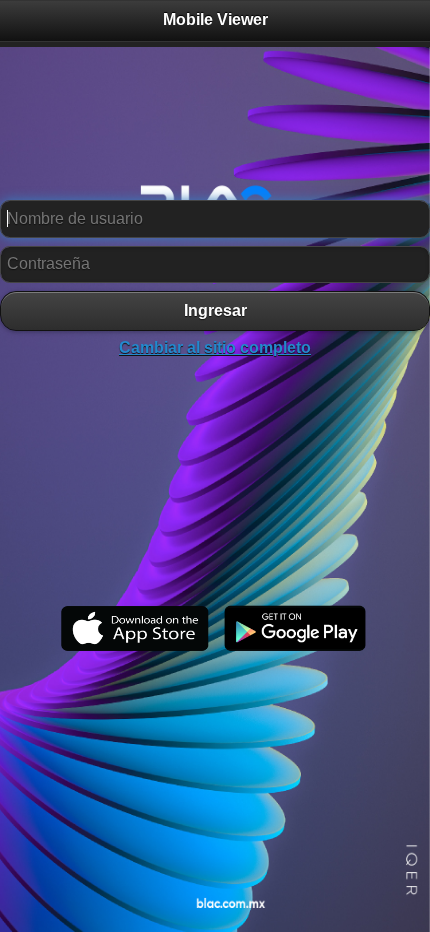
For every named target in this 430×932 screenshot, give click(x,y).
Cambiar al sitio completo (215, 347)
